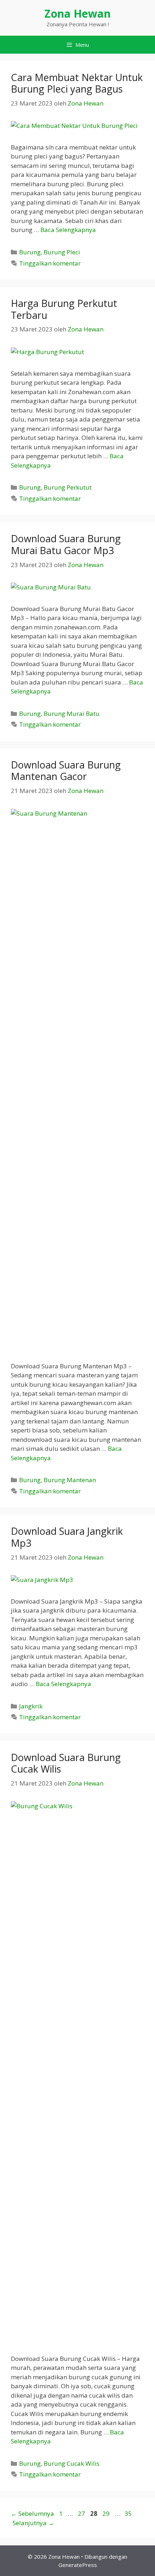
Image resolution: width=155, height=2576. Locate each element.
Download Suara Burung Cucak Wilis (66, 1763)
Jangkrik (31, 1706)
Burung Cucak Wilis (72, 2463)
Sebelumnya (32, 2513)
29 (107, 2513)
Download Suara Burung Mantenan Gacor (66, 770)
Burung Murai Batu (72, 714)
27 (82, 2513)
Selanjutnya (33, 2523)
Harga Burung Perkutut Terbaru (64, 309)
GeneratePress (78, 2565)
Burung (30, 252)
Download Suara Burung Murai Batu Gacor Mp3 (66, 544)
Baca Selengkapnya (68, 230)
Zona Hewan (77, 14)
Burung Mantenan (70, 1480)
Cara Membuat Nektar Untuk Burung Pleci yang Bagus (77, 83)
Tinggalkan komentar (50, 263)
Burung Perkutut (68, 487)
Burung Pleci (62, 252)
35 (129, 2513)
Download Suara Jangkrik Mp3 (67, 1537)
